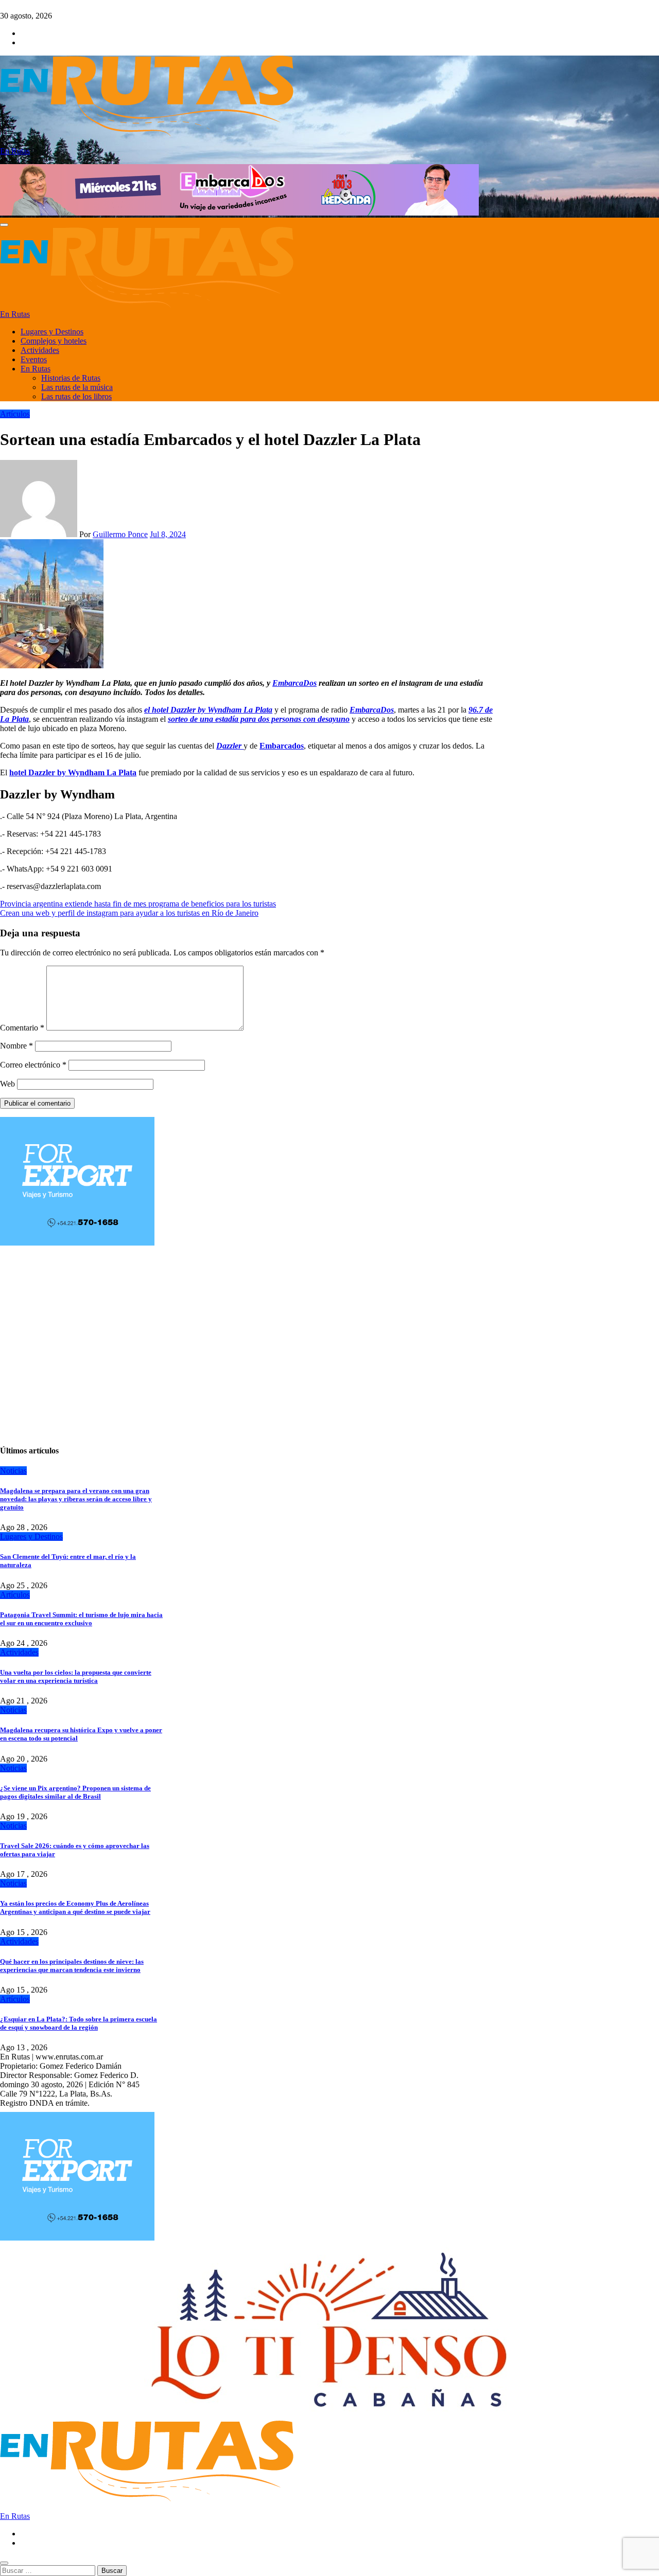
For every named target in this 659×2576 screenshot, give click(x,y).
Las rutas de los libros (76, 396)
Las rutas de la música (77, 387)
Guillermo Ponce (120, 534)
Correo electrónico (33, 1065)
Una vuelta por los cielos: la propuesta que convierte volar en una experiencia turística (76, 1676)
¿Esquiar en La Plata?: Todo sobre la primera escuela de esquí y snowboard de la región (79, 2023)
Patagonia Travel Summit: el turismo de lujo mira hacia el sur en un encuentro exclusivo (81, 1619)
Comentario (22, 1028)
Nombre (16, 1046)
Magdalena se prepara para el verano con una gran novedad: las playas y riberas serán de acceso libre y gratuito (76, 1499)
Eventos (34, 359)
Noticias (13, 1471)
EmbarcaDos (294, 683)
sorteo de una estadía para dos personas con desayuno (259, 719)
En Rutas (15, 151)
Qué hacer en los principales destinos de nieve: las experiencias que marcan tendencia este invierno (72, 1966)
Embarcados (282, 746)
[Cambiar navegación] (4, 225)
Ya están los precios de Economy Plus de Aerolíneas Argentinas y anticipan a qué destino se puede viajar (75, 1907)
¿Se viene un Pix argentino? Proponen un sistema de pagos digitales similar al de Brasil (75, 1792)
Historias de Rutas (71, 378)
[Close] (4, 2563)
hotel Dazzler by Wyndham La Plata (73, 772)
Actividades (40, 350)
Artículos (15, 414)
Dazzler (230, 746)
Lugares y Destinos (52, 332)
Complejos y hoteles (54, 341)
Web (7, 1084)
